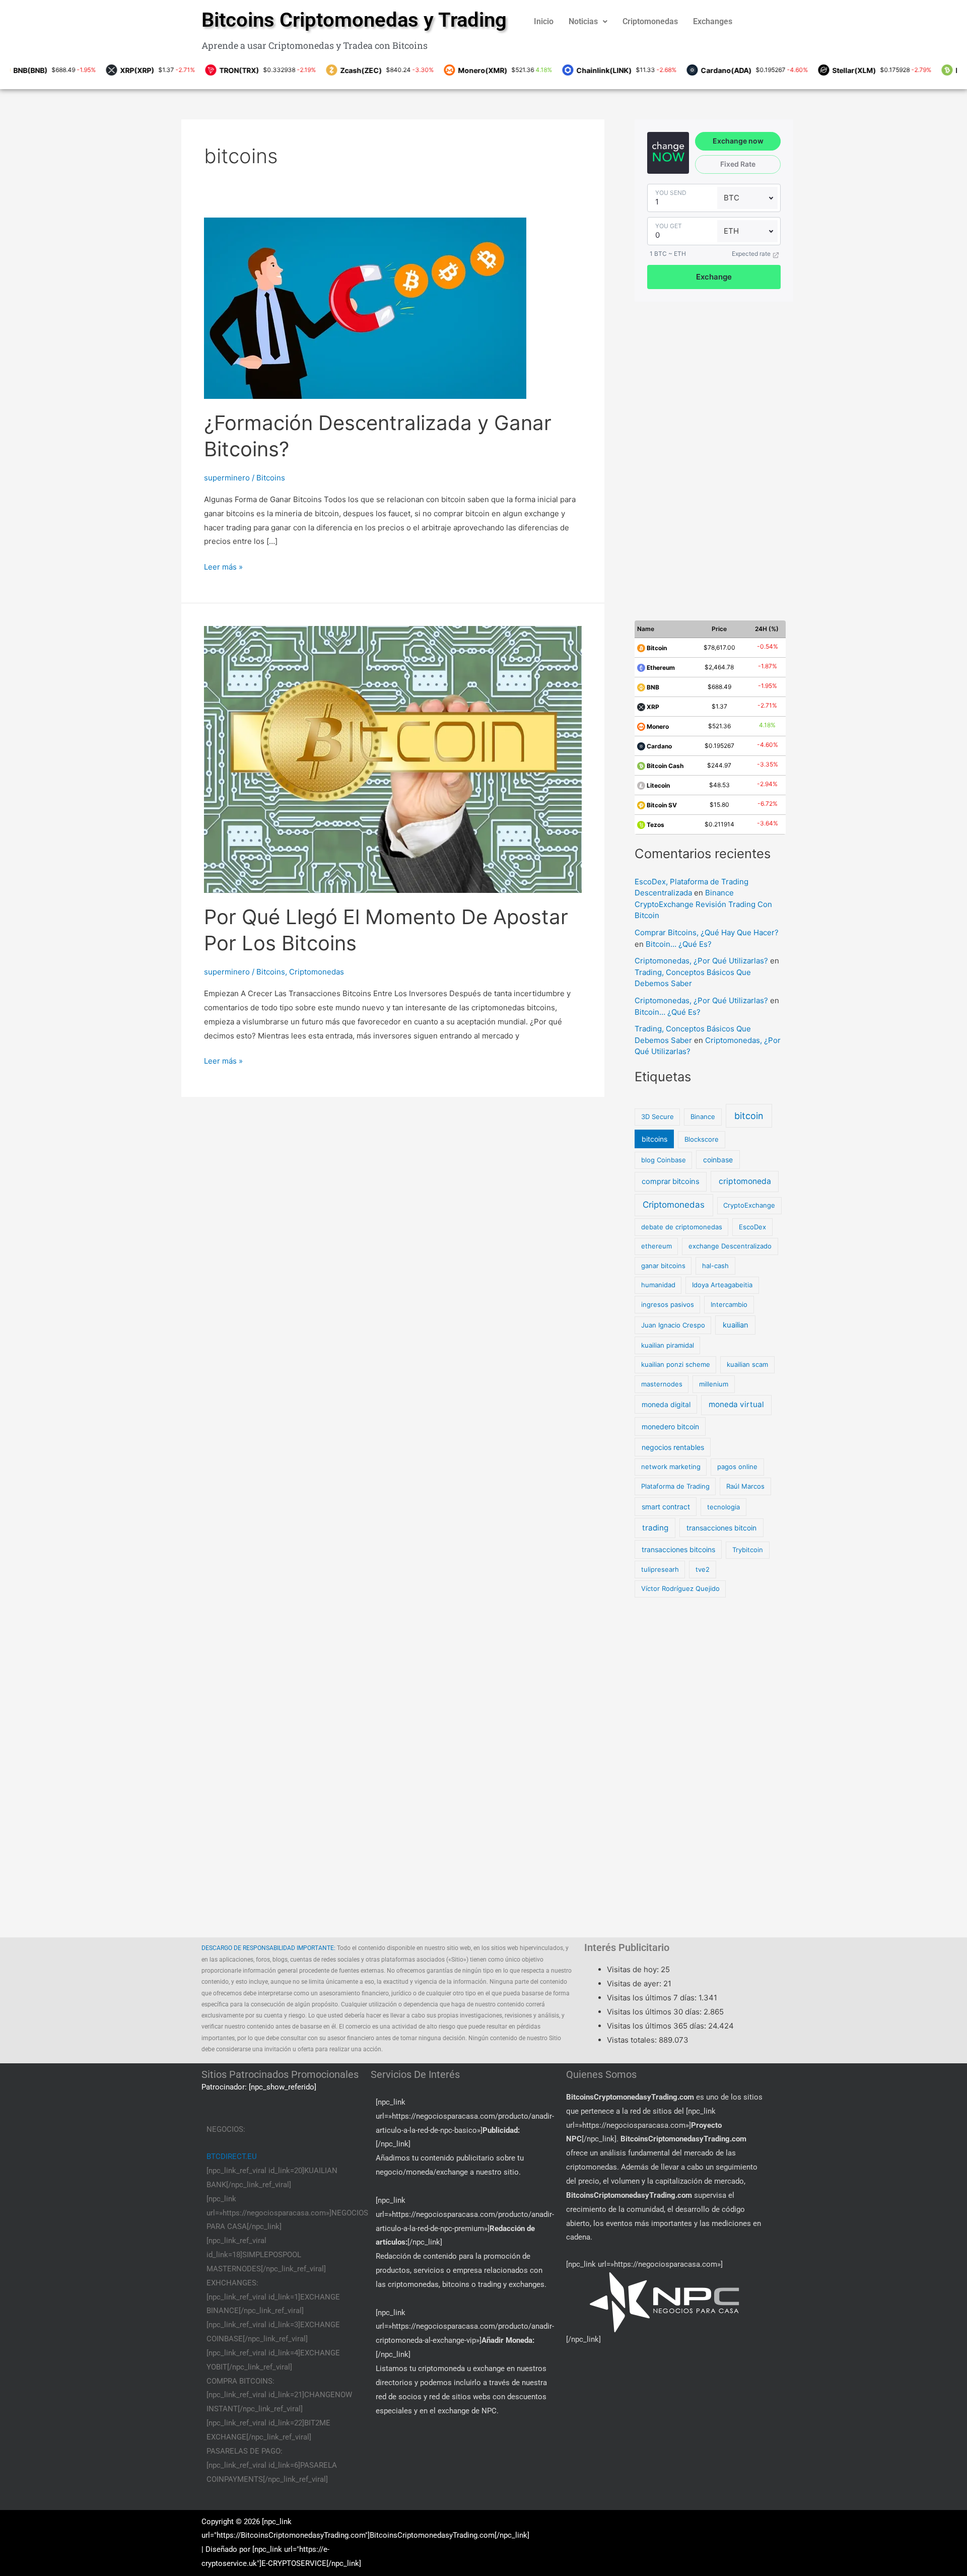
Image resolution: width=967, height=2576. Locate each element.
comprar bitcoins (671, 1181)
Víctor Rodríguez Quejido (680, 1588)
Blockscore (702, 1139)
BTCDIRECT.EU (232, 2156)
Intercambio (729, 1304)
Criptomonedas (650, 21)
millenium (714, 1384)
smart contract (666, 1507)
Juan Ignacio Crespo (673, 1325)
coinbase (718, 1160)
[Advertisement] (713, 455)
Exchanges (713, 21)
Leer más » (223, 566)
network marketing (671, 1467)
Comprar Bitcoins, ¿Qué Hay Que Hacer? (707, 932)
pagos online (737, 1467)
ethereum (657, 1246)
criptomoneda (745, 1181)
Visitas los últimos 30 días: (655, 2012)
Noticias (583, 21)
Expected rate (751, 254)
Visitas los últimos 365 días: (658, 2026)
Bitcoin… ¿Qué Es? (679, 944)
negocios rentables (673, 1447)
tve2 (703, 1569)
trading (655, 1528)
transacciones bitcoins (678, 1549)
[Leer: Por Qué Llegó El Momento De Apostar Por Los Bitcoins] (393, 759)
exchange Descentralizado (730, 1246)
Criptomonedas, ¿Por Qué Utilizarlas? (701, 961)
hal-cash (715, 1266)
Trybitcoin (748, 1550)
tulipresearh (660, 1569)
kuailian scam (747, 1364)
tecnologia (723, 1507)
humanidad (658, 1285)
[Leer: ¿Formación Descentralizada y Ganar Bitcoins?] (365, 307)
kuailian (736, 1325)
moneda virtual (736, 1404)
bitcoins (654, 1139)
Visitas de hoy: (634, 1969)
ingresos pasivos (668, 1304)
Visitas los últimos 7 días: (653, 1998)
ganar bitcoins (663, 1266)
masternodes (662, 1384)
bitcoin (749, 1116)
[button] (588, 22)
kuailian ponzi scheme (676, 1364)
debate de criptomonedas (682, 1227)
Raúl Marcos (745, 1486)
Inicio (544, 21)
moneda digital (666, 1404)
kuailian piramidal (668, 1345)
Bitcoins (271, 478)
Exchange (714, 277)
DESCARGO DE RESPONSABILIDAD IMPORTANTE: (268, 1948)
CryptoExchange (749, 1205)
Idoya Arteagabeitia (722, 1285)
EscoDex (752, 1227)
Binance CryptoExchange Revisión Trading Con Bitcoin (703, 904)
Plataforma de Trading (675, 1486)
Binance (703, 1117)
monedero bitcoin (670, 1426)
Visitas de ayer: (635, 1983)
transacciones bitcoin (721, 1528)
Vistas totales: (633, 2040)
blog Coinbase (664, 1160)
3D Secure (658, 1117)
